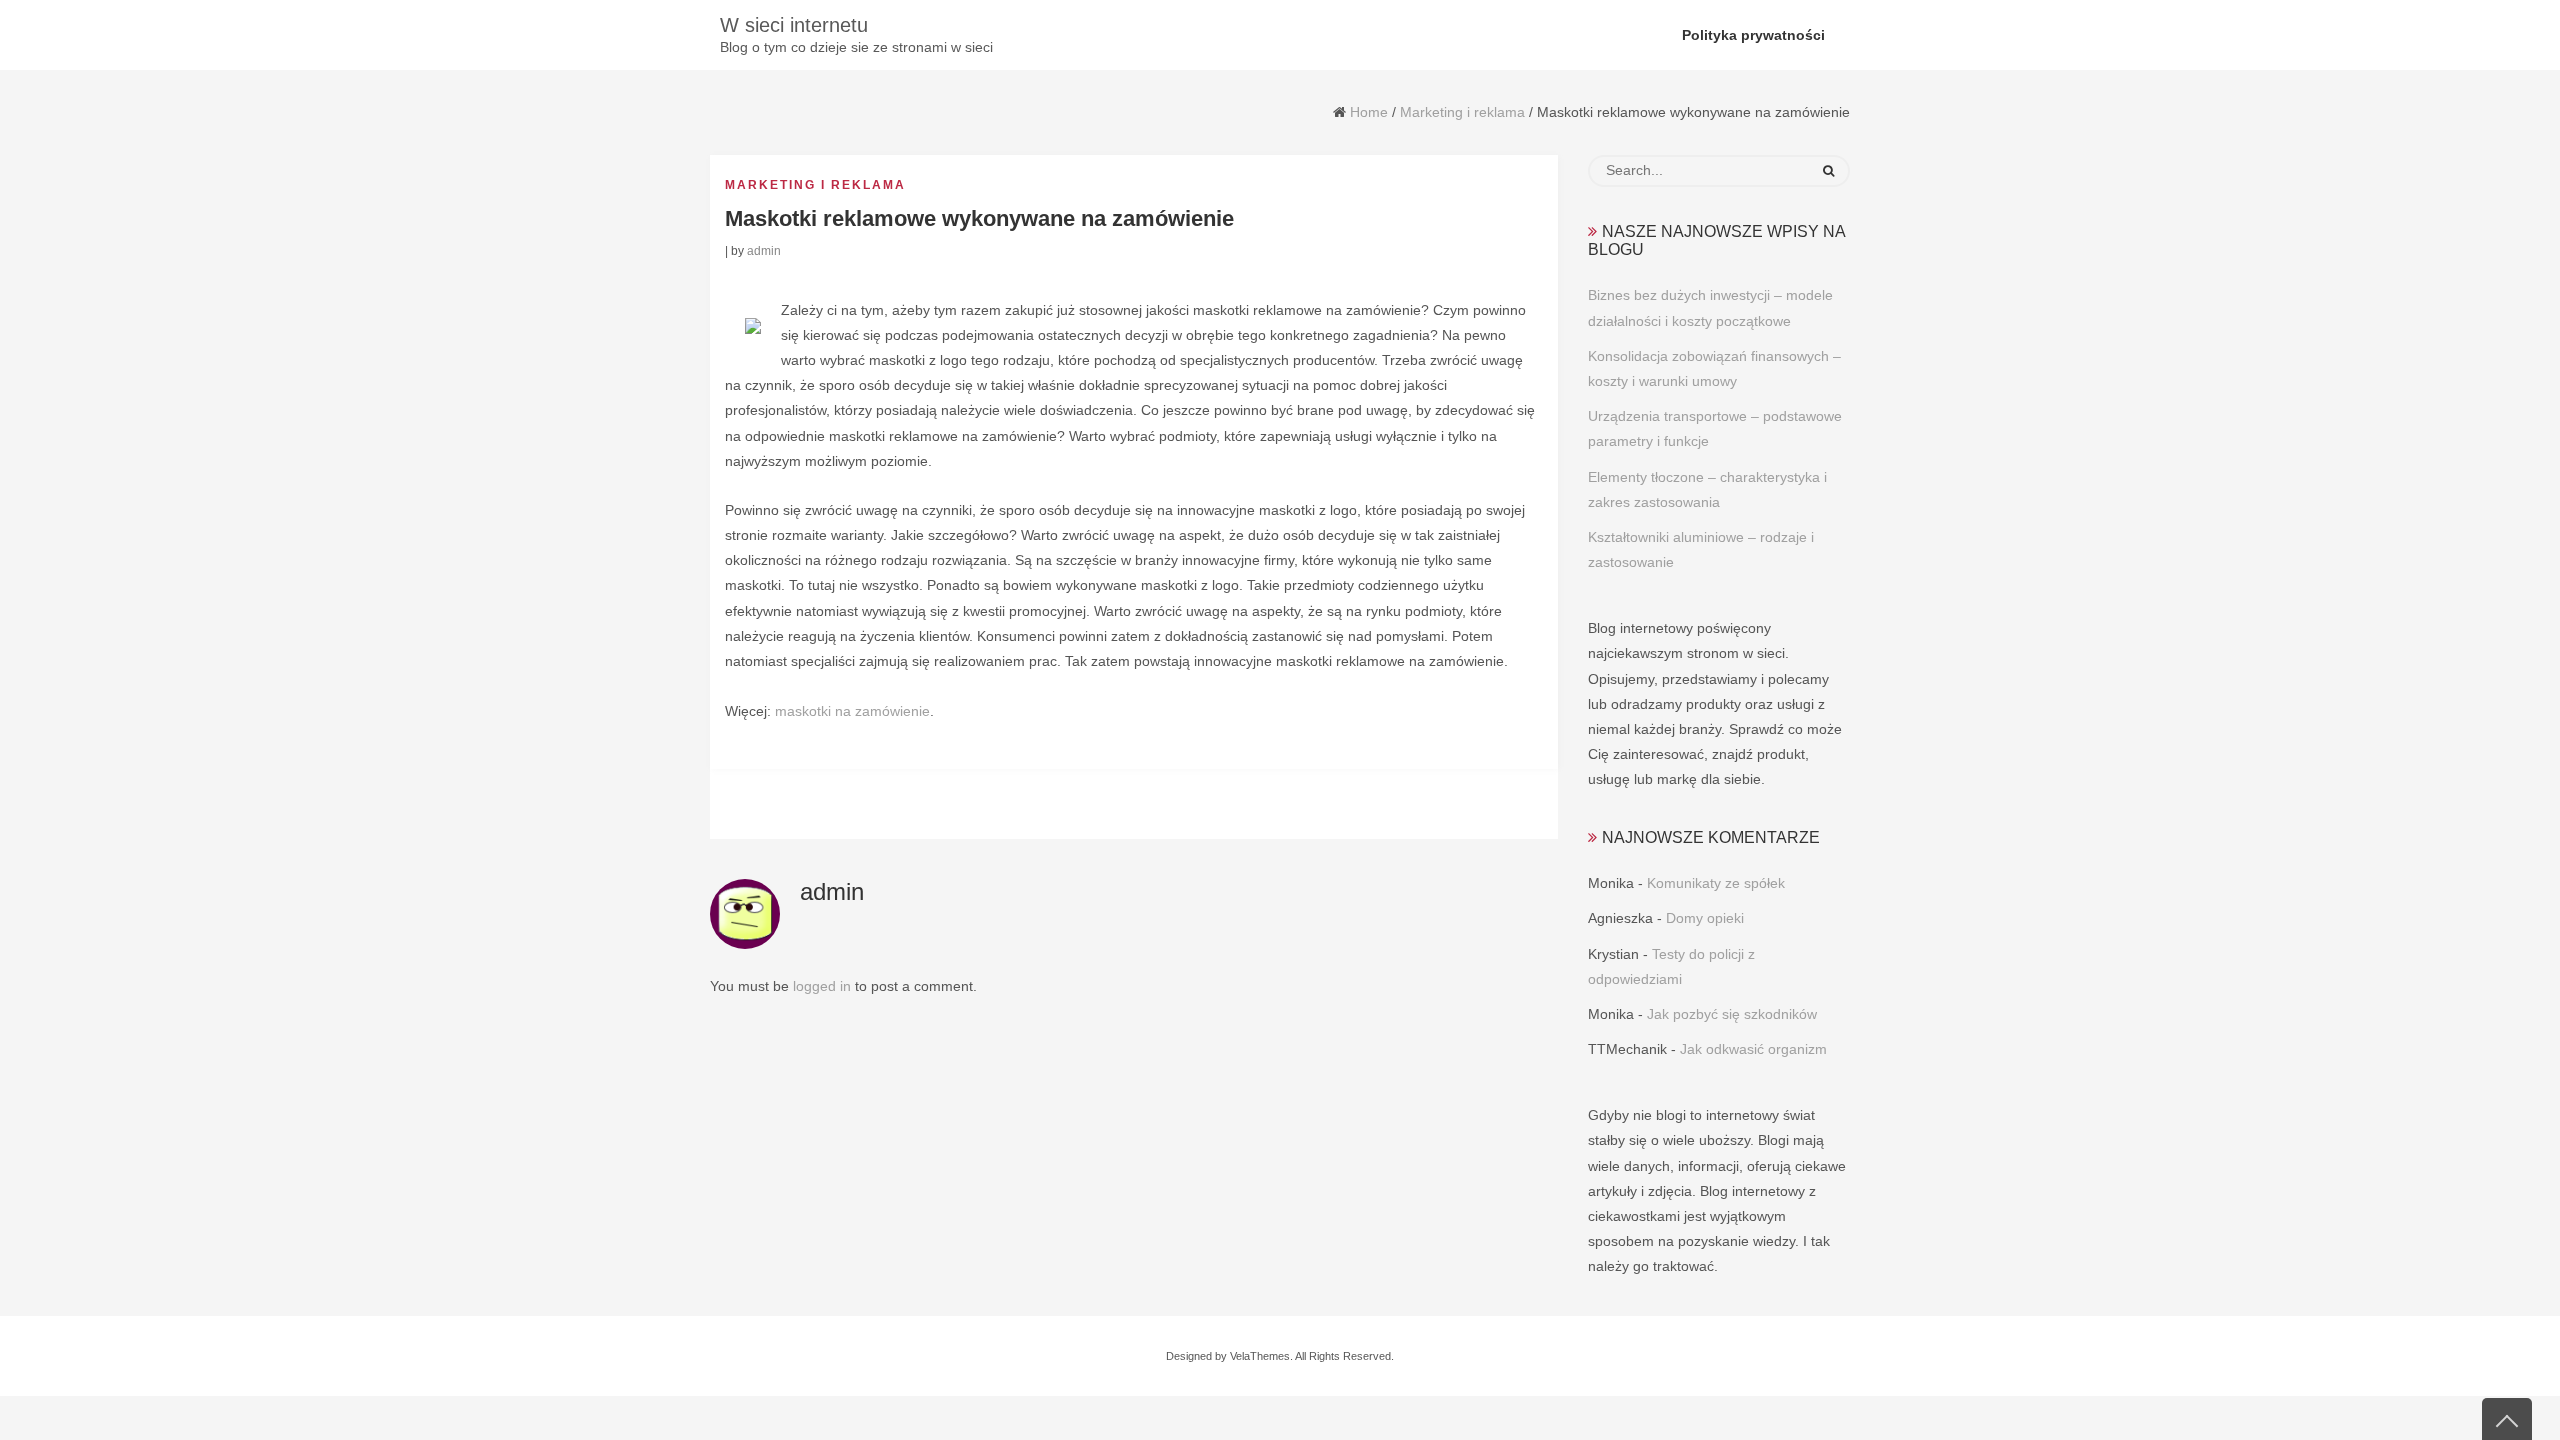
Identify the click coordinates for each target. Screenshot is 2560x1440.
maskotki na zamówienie (852, 711)
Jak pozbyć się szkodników (1732, 1014)
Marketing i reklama (1462, 112)
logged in (822, 986)
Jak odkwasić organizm (1753, 1049)
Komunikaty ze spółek (1716, 883)
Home (1369, 112)
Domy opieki (1705, 918)
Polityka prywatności (1753, 35)
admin (764, 251)
